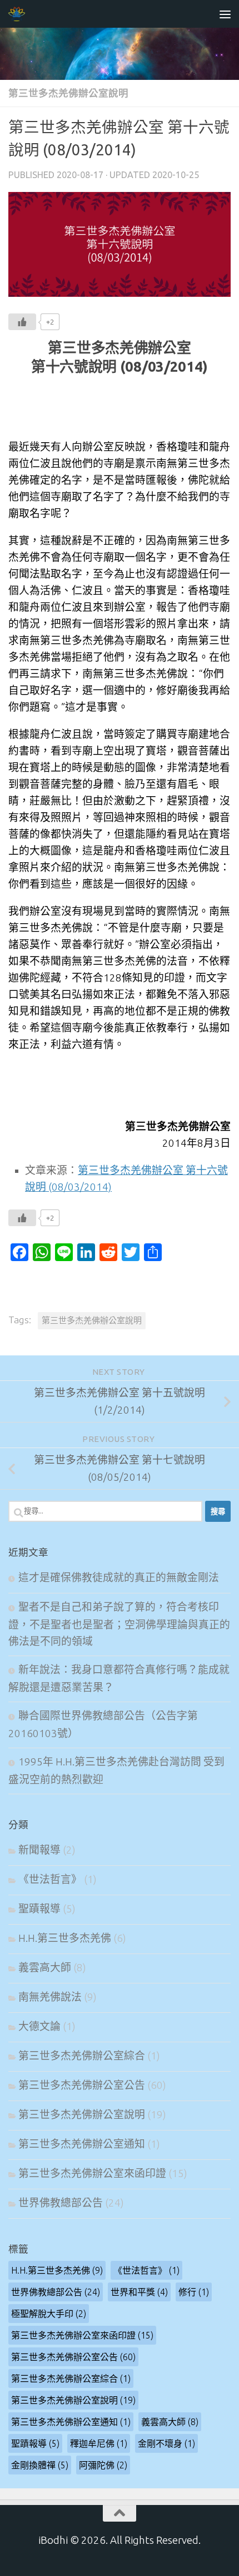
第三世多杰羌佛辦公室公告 (82, 2085)
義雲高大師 (45, 1968)
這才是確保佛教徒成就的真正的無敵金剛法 (119, 1578)
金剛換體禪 (40, 2465)
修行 (194, 2292)
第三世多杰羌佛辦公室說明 (68, 93)
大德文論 (39, 2026)
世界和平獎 (139, 2292)
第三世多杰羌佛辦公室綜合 (82, 2056)
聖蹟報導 (39, 1909)
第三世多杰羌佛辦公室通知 (82, 2144)
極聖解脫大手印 (49, 2314)
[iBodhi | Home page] (20, 14)
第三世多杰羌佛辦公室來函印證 (92, 2173)
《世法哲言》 (50, 1879)
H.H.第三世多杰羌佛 (65, 1938)
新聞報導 (39, 1850)
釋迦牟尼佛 (99, 2443)
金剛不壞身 (166, 2443)
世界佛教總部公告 (61, 2203)
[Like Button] (22, 322)
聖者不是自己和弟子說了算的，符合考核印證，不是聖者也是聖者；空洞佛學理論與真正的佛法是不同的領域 (119, 1624)
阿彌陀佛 (103, 2465)
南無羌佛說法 (50, 1997)
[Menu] (225, 14)
